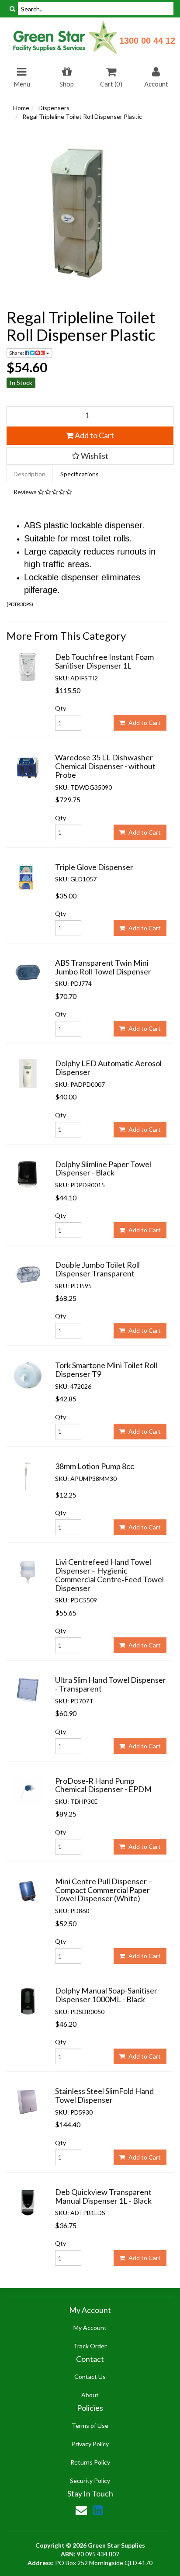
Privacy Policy (90, 2444)
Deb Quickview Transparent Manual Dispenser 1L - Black (103, 2196)
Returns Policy (90, 2462)
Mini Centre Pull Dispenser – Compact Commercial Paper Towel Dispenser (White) (104, 1890)
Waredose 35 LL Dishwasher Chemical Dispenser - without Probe (105, 766)
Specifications (80, 474)
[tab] (30, 474)
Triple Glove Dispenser (94, 867)
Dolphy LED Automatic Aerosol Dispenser (108, 1068)
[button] (90, 456)
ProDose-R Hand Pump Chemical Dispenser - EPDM (103, 1785)
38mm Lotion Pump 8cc (95, 1466)
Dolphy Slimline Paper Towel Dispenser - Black (103, 1168)
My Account (90, 2328)
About (90, 2395)
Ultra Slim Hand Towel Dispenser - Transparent (111, 1684)
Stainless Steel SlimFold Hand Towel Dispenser (104, 2095)
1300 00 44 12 (147, 41)
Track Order (90, 2346)
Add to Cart (94, 435)
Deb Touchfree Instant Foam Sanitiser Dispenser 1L (104, 661)
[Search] (12, 9)
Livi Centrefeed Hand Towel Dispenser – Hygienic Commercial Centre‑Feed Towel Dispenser (109, 1575)
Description (29, 474)
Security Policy (90, 2481)
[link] (98, 2510)
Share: (17, 353)
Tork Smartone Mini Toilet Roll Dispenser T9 (106, 1369)
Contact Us (90, 2377)
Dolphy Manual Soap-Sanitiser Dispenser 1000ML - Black (106, 1995)
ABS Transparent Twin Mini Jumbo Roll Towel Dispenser (103, 967)
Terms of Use (90, 2425)
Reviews (26, 492)
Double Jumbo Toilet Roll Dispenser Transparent (97, 1269)
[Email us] (81, 2510)
